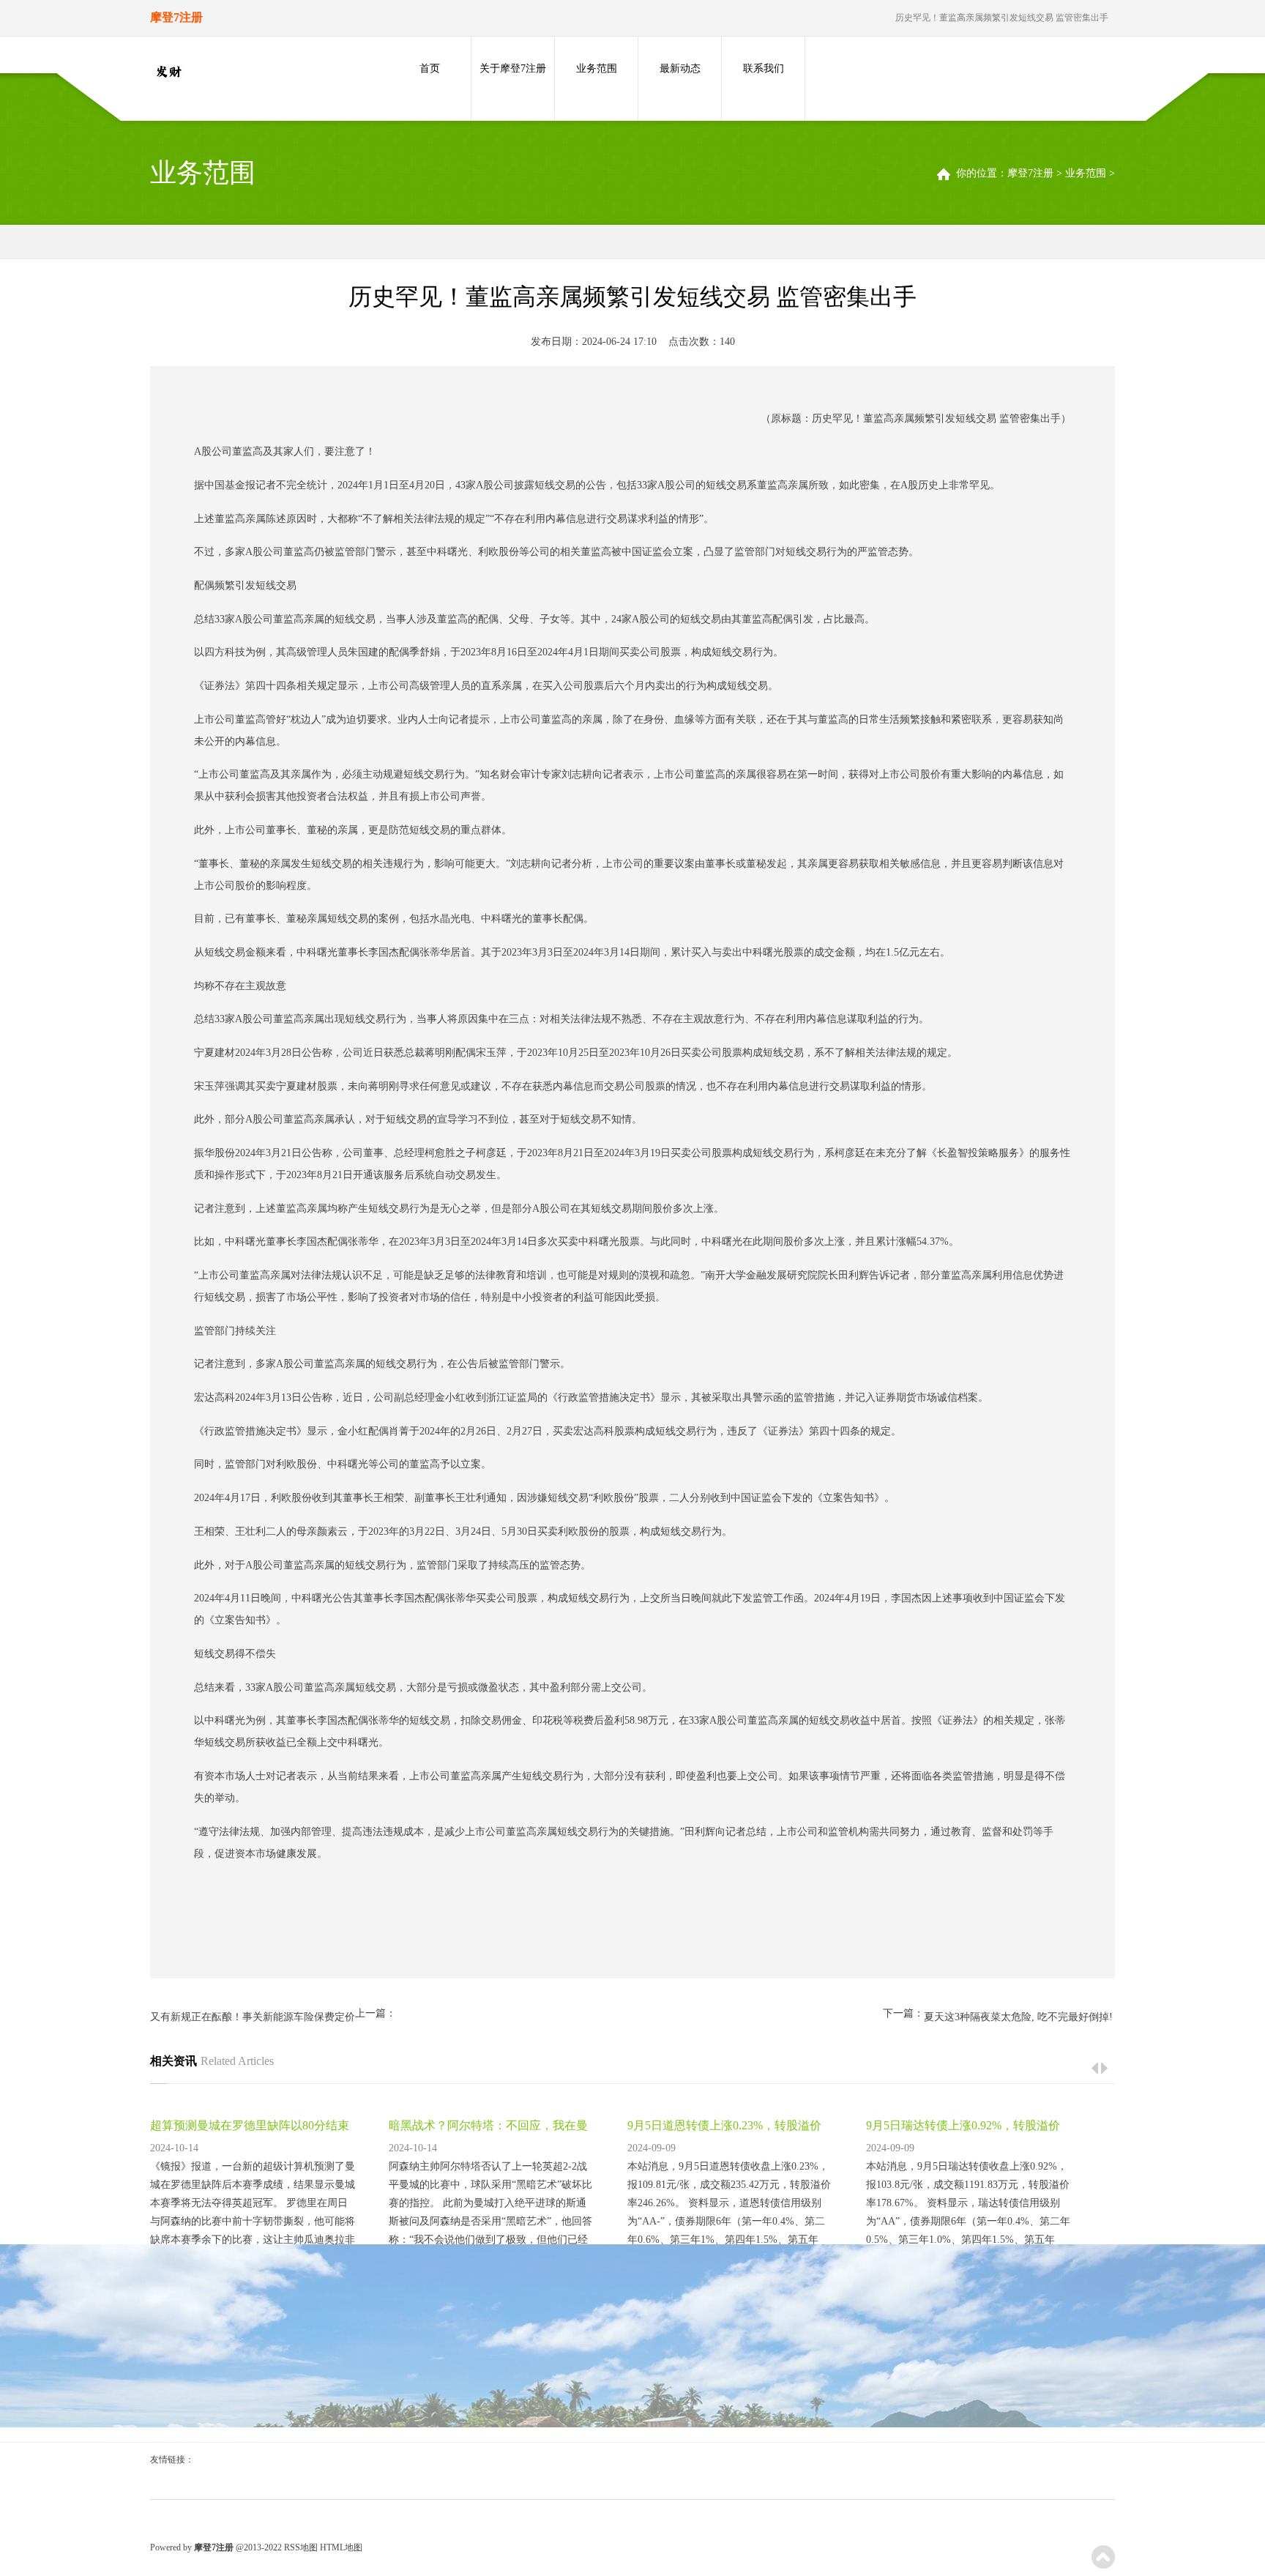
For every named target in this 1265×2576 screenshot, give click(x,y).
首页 (430, 68)
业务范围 (597, 68)
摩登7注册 (1030, 173)
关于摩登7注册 (513, 68)
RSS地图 (301, 2547)
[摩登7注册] (168, 72)
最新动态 (680, 68)
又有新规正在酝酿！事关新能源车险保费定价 (253, 2017)
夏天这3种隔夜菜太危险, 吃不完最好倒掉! (1018, 2017)
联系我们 (764, 68)
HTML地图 (341, 2547)
